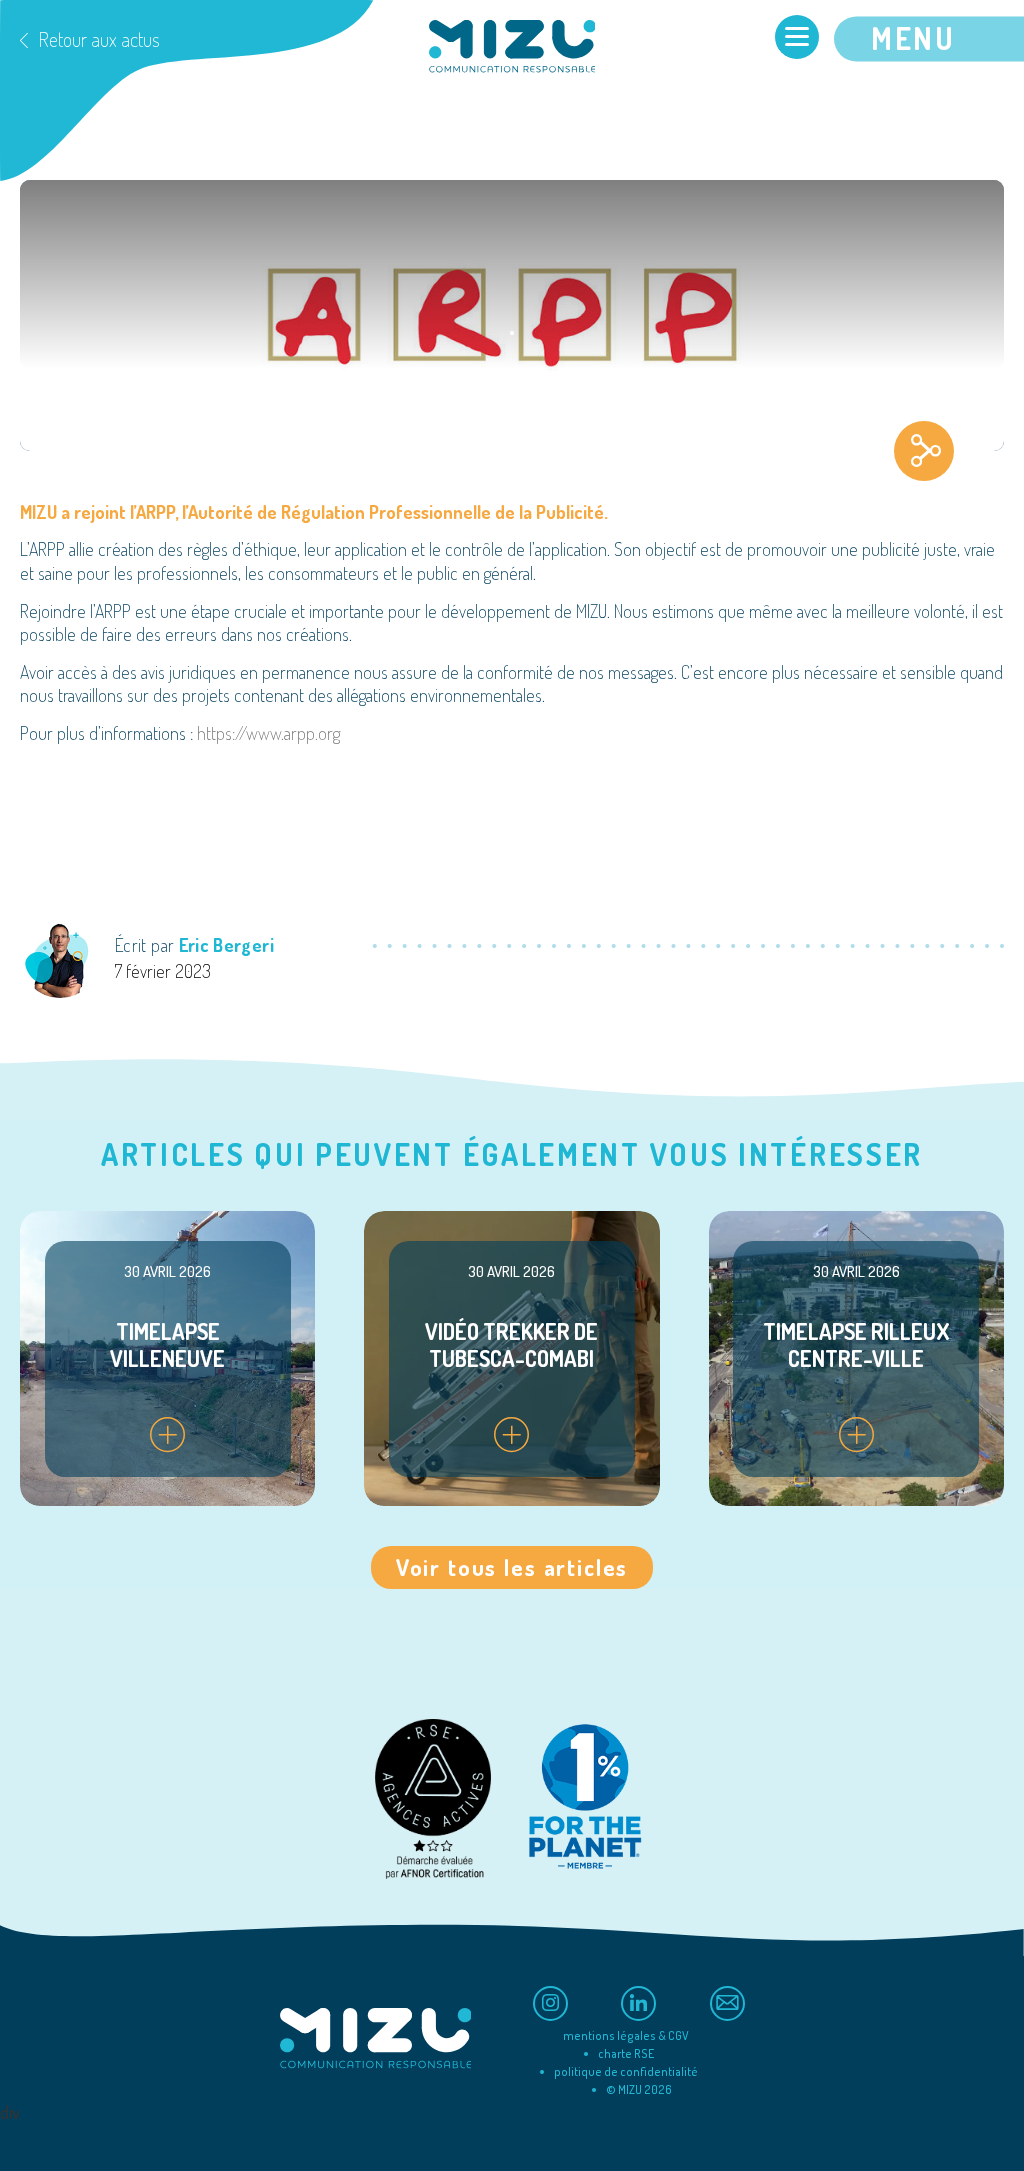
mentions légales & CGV (626, 2035)
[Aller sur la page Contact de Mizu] (727, 2003)
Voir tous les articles (512, 1566)
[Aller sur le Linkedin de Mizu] (638, 2003)
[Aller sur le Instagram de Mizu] (550, 2003)
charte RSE (626, 2053)
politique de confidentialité (626, 2071)
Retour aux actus (99, 39)
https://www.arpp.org (268, 733)
